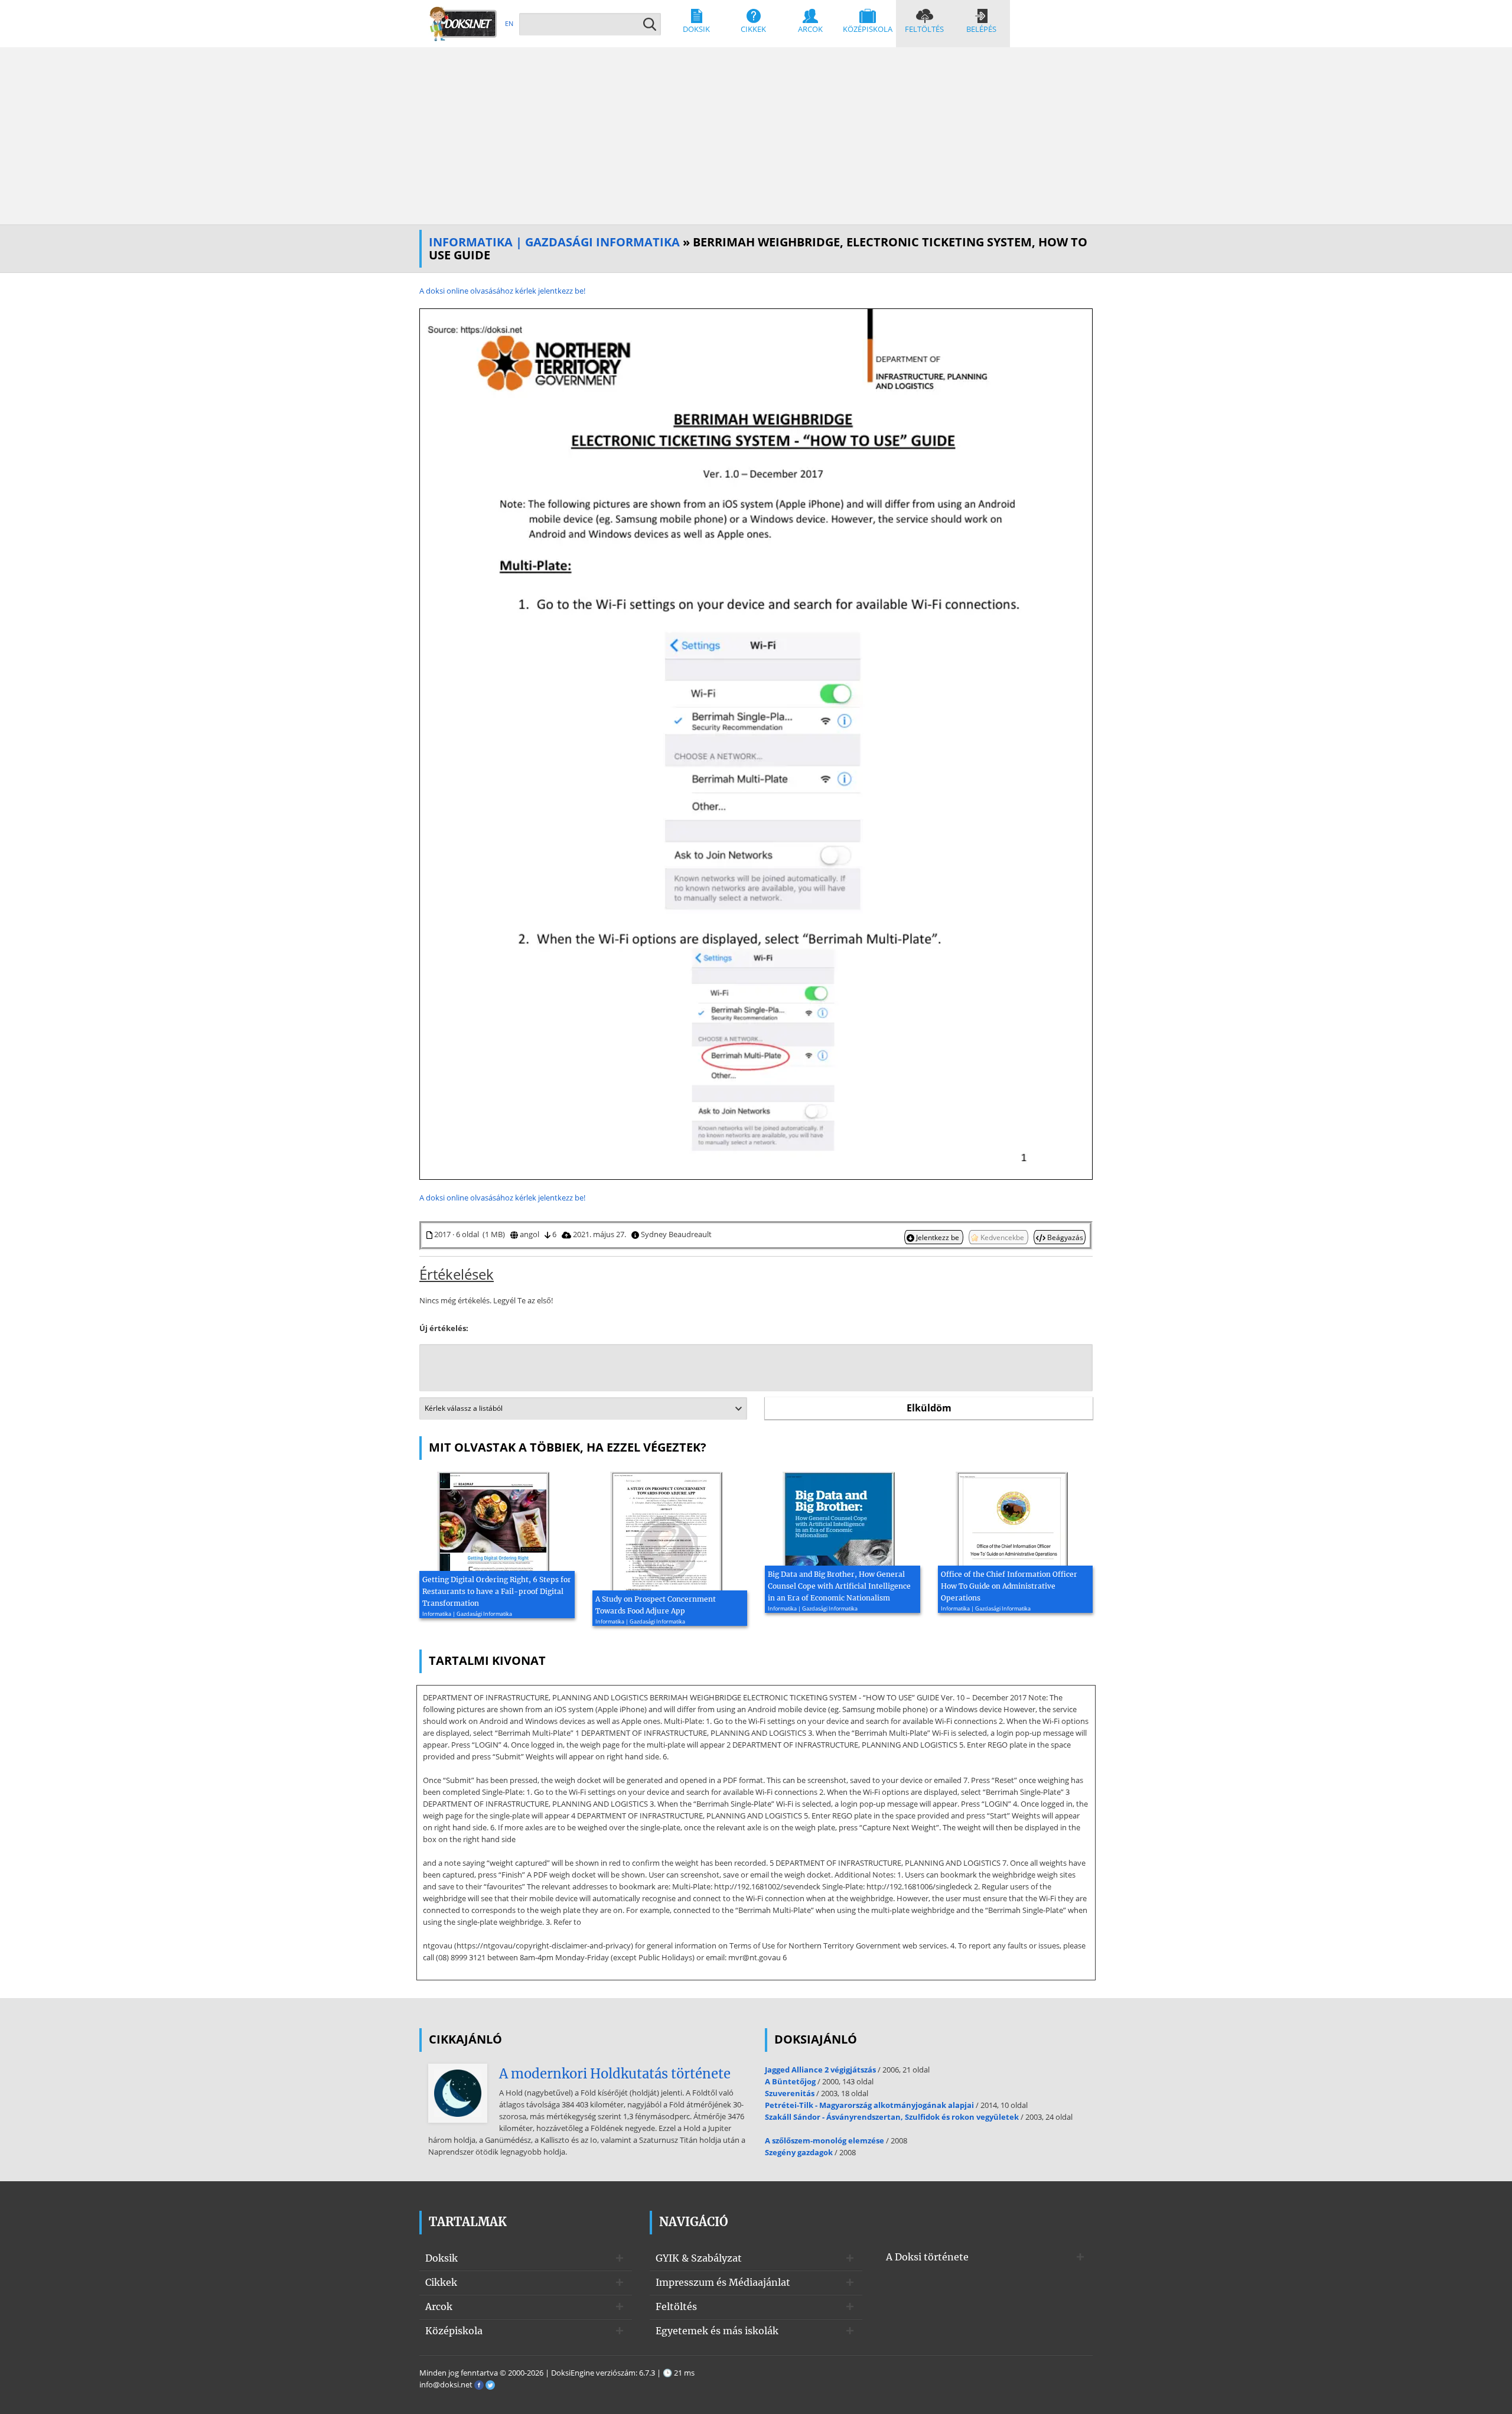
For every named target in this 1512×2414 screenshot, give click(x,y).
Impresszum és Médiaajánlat (723, 2282)
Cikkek (753, 29)
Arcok (810, 29)
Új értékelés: (444, 1328)
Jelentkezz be (938, 1237)
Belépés (981, 29)
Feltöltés (924, 29)
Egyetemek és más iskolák (717, 2331)
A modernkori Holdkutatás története (615, 2074)
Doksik (696, 29)
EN (509, 23)
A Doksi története (927, 2257)
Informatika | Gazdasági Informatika (554, 242)
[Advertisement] (756, 136)
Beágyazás (1064, 1237)
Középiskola (868, 29)
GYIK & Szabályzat (699, 2258)
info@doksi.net (446, 2384)
